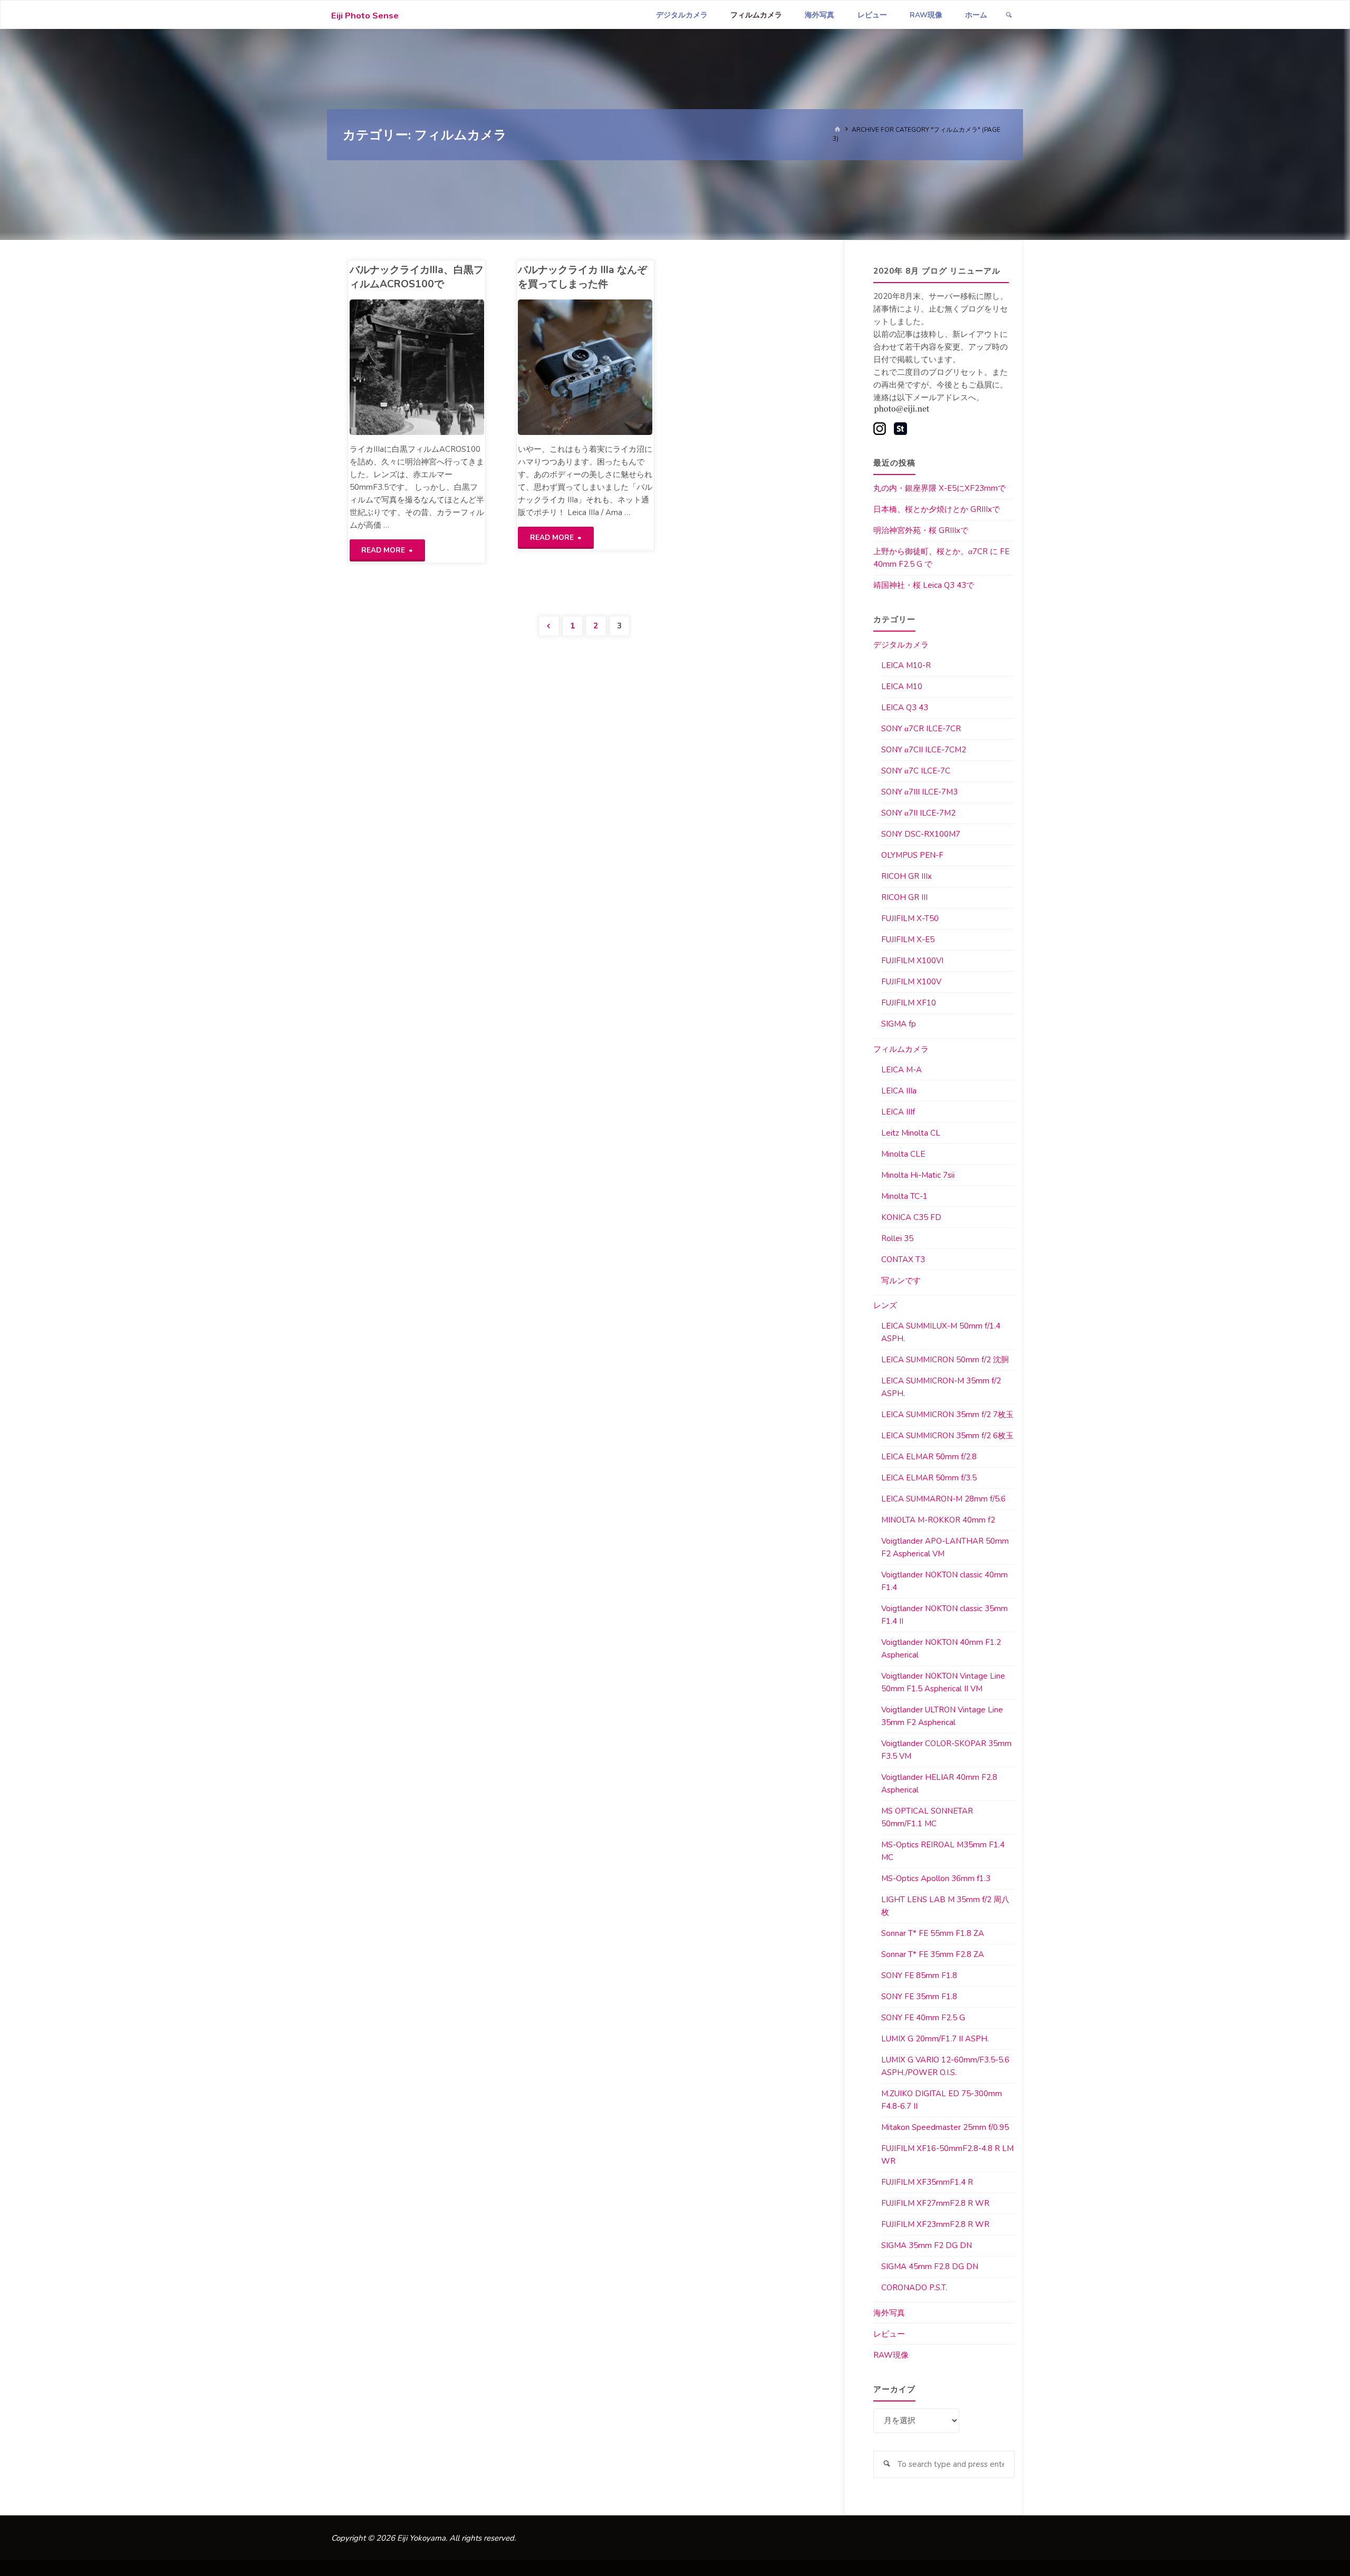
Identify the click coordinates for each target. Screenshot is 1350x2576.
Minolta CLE (903, 1154)
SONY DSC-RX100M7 (921, 834)
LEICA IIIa (899, 1091)
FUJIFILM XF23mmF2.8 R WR (935, 2224)
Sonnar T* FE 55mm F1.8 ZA (933, 1933)
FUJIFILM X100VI (912, 961)
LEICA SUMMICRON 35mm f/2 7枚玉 (947, 1415)
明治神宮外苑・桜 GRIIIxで (921, 530)
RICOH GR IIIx (907, 876)
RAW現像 (891, 2355)
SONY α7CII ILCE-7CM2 (924, 750)
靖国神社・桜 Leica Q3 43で (924, 585)
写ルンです (901, 1281)
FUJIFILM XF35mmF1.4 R (927, 2182)
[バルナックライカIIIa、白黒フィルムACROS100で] (450, 367)
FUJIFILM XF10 (909, 1003)
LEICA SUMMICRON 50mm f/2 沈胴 (945, 1360)
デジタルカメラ (901, 645)
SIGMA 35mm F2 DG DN (927, 2245)
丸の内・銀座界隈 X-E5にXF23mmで (939, 488)
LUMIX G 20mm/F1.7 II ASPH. (935, 2039)
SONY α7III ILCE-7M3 (919, 792)
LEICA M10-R (906, 665)
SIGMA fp (899, 1024)
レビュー (889, 2334)
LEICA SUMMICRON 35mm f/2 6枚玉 (947, 1436)
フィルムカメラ (901, 1049)
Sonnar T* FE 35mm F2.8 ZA (933, 1954)
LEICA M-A (901, 1070)
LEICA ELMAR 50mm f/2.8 (929, 1457)
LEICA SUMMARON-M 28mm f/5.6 (943, 1499)
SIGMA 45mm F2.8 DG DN (930, 2267)
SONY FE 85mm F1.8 (919, 1975)
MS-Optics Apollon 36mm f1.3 (936, 1878)
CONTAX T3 (903, 1260)
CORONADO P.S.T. (914, 2288)
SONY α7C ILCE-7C (916, 771)
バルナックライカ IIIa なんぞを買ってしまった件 (582, 277)
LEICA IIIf (898, 1112)
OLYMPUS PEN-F (912, 855)
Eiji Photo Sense (365, 16)
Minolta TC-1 (904, 1196)
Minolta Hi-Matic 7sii (918, 1175)
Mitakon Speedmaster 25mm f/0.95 (945, 2127)
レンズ (885, 1305)
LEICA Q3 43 (905, 708)
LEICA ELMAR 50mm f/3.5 (929, 1478)
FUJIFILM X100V (911, 982)
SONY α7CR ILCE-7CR (921, 729)
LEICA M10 (902, 686)
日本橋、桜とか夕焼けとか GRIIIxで (937, 509)
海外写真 (889, 2313)
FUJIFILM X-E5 (908, 940)
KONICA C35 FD (911, 1217)
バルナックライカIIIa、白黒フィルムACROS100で (417, 277)
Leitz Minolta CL (911, 1133)
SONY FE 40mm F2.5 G (923, 2018)
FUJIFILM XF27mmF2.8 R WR (935, 2203)
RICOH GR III (904, 897)
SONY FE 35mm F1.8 (919, 1997)
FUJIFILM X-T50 (910, 918)
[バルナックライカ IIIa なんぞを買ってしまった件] (619, 367)
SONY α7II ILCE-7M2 (918, 813)
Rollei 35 (897, 1238)
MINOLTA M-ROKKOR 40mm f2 (938, 1520)
